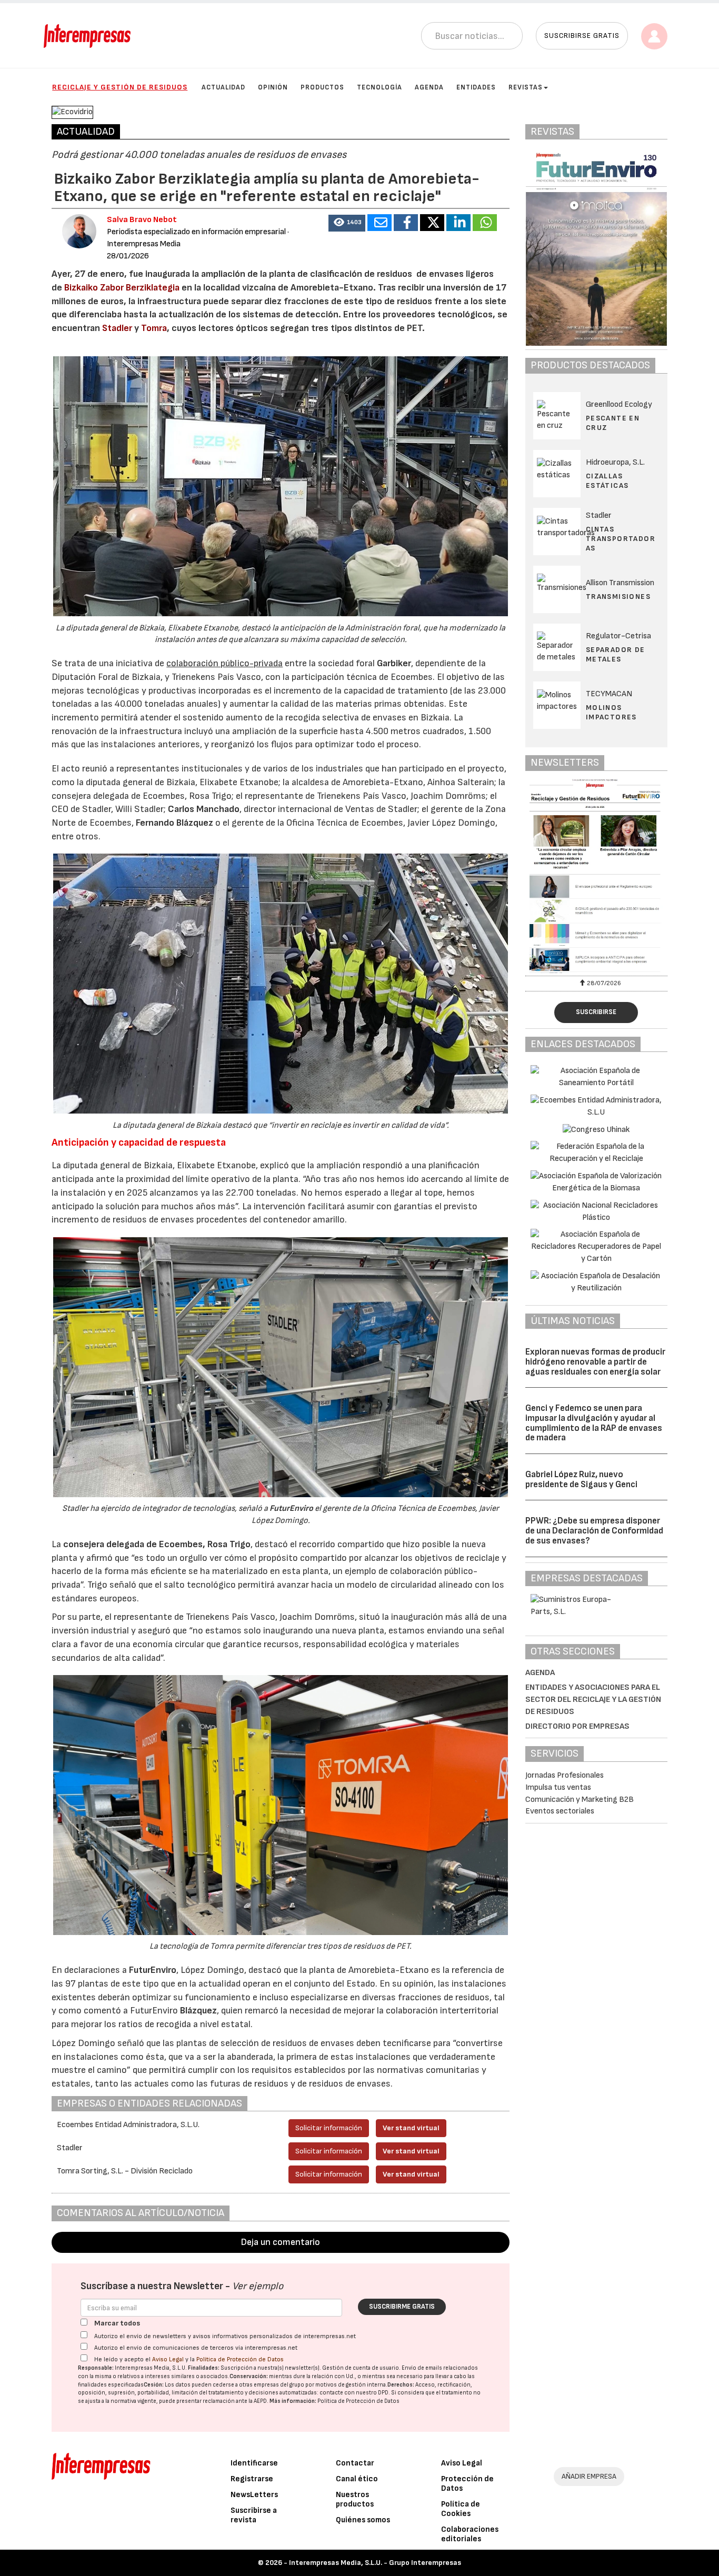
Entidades (476, 87)
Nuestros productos (355, 2499)
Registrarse (252, 2479)
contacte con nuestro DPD (354, 2393)
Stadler (118, 328)
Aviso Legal (168, 2359)
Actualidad (223, 87)
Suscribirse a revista (254, 2515)
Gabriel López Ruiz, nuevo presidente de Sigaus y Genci (581, 1480)
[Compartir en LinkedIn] (458, 223)
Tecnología (380, 87)
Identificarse (254, 2463)
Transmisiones (618, 597)
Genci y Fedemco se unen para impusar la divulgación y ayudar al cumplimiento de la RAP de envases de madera (594, 1423)
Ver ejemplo (258, 2286)
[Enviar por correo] (380, 223)
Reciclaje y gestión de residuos (120, 87)
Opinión (273, 87)
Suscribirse (596, 1012)
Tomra (154, 328)
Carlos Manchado (204, 809)
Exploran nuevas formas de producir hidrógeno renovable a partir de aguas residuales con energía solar (595, 1362)
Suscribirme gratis (402, 2307)
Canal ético (357, 2479)
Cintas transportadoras (621, 539)
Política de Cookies (461, 2509)
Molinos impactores (611, 712)
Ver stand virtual (411, 2128)
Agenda (429, 87)
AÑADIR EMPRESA (589, 2476)
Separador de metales (616, 654)
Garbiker (394, 663)
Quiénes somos (363, 2520)
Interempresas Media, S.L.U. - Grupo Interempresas (375, 2563)
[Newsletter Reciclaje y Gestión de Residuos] (596, 876)
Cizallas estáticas (607, 481)
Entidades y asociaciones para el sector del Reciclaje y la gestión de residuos (593, 1700)
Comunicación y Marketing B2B (580, 1800)
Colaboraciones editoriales (470, 2534)
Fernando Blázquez (174, 823)
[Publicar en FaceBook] (406, 223)
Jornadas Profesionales (565, 1775)
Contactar (355, 2463)
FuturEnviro (291, 1508)
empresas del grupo (279, 2385)
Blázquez (198, 2011)
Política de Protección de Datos (240, 2359)
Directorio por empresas (577, 1726)
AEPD (260, 2401)
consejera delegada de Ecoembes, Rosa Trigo (157, 1544)
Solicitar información (329, 2128)
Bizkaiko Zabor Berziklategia (122, 288)
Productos (322, 87)
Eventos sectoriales (560, 1811)
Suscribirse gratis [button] (582, 36)
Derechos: (401, 2385)
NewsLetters (254, 2495)
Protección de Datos (467, 2484)
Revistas (526, 87)
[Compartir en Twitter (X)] (432, 223)
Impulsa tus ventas (558, 1787)
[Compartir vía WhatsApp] (485, 223)
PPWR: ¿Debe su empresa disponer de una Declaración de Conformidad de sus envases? (594, 1531)
